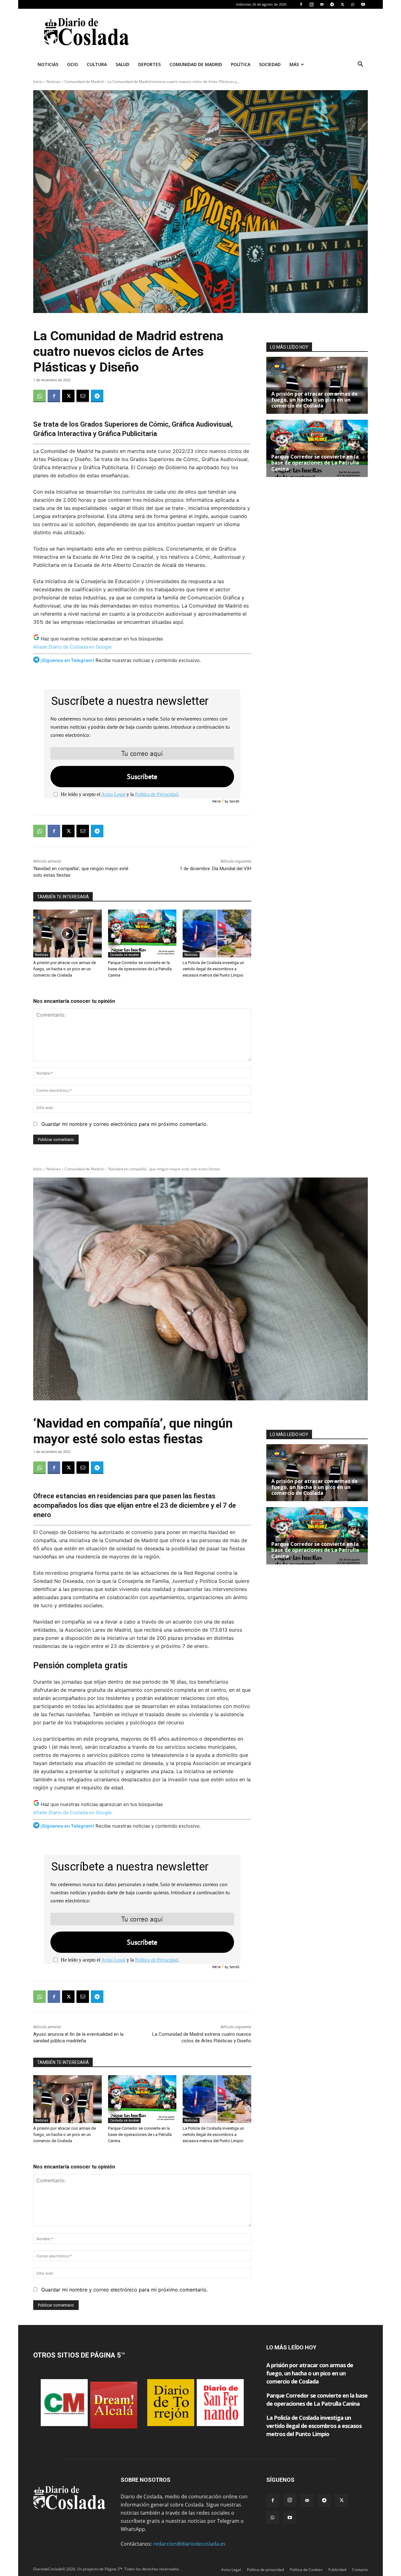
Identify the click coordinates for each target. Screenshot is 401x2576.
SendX (234, 801)
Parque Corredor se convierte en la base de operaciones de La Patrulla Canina (140, 969)
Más (294, 64)
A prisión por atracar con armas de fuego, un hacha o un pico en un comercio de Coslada (65, 969)
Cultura (97, 64)
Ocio (73, 64)
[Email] (83, 396)
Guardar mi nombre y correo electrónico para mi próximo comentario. (125, 1124)
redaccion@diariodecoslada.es (189, 2544)
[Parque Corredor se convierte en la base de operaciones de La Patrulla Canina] (142, 934)
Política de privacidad (265, 2570)
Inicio (38, 82)
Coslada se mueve (124, 955)
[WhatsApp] (353, 4)
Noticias (48, 64)
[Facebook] (301, 4)
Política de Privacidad (156, 794)
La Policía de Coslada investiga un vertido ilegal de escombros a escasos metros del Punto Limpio (213, 969)
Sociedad (270, 64)
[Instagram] (311, 4)
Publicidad (337, 2570)
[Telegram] (332, 4)
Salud (122, 64)
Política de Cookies (306, 2570)
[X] (342, 4)
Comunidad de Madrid (196, 64)
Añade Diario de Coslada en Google (73, 647)
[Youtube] (363, 4)
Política (241, 64)
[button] (360, 65)
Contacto (360, 2570)
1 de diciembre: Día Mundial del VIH (216, 869)
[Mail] (322, 4)
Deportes (149, 64)
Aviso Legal (113, 794)
